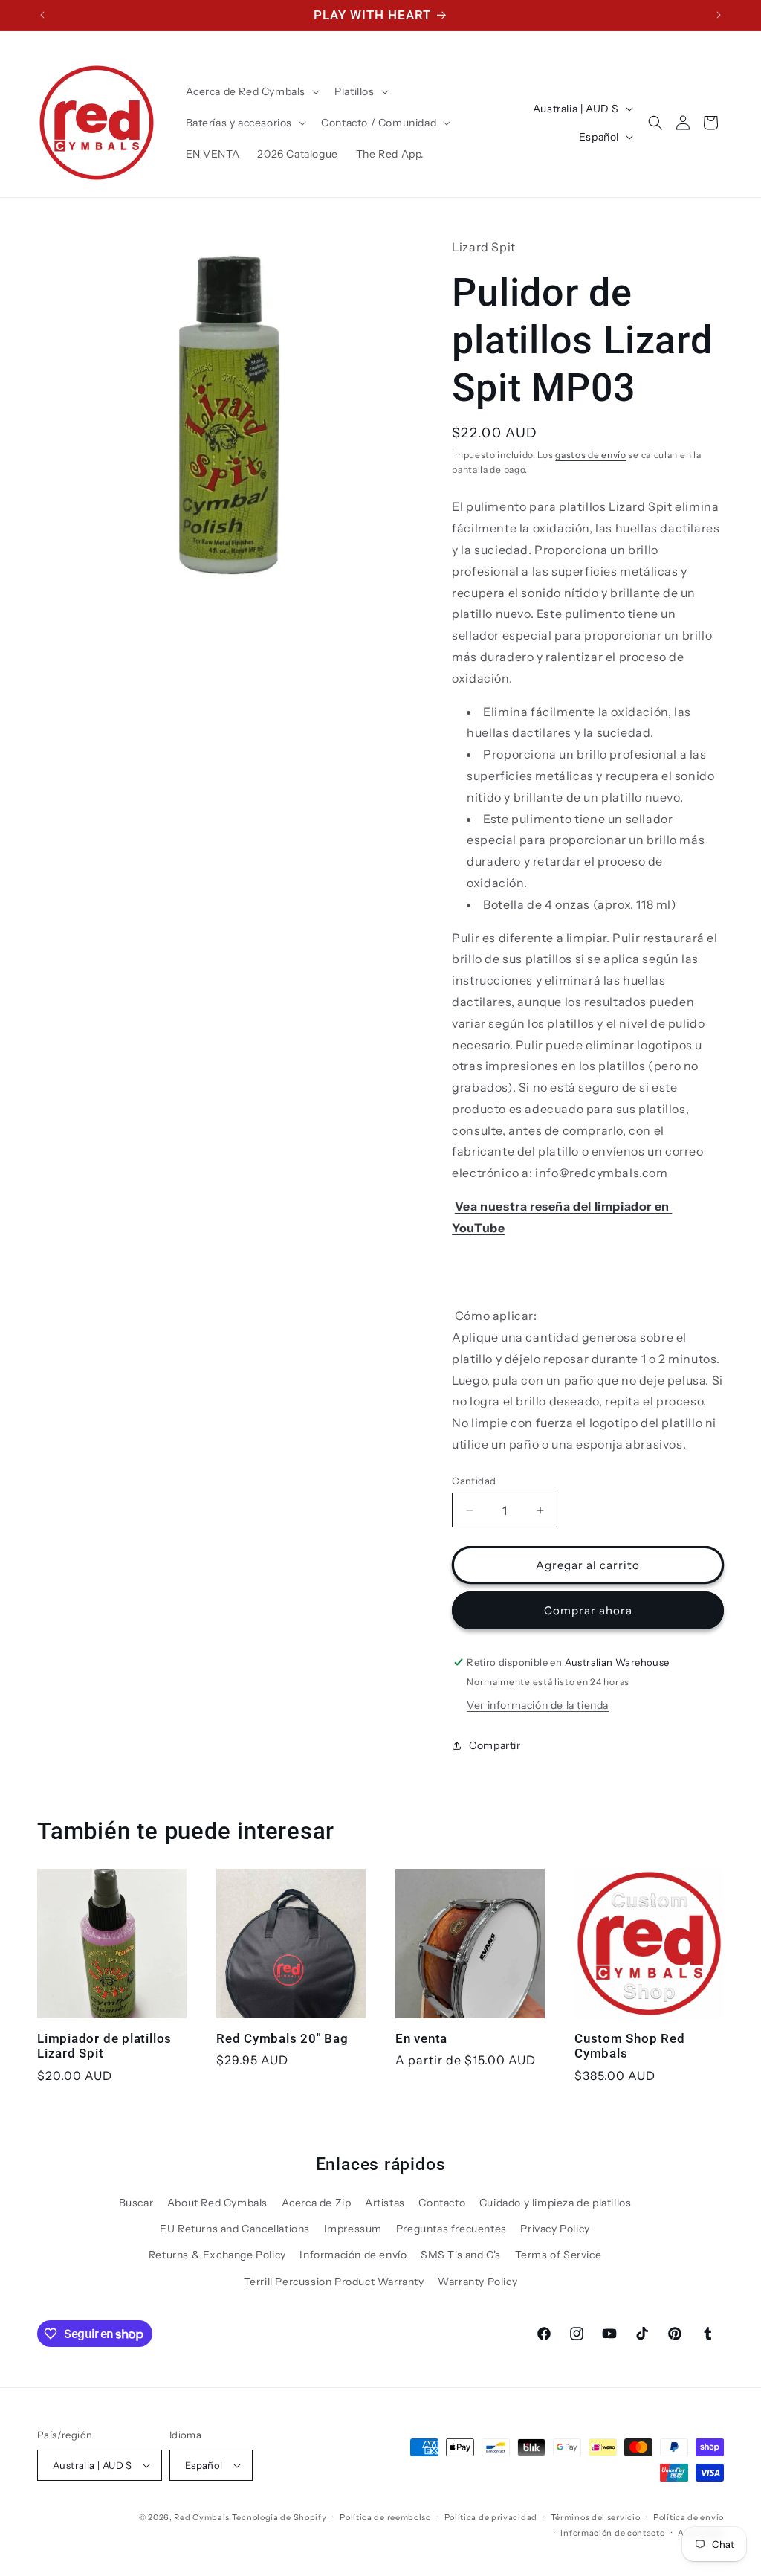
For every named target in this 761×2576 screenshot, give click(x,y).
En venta (421, 2038)
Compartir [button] (495, 1745)
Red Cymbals (203, 2517)
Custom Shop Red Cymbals (630, 2046)
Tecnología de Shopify (279, 2517)
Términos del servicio (596, 2517)
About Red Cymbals (217, 2203)
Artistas (385, 2203)
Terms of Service (558, 2255)
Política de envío (689, 2517)
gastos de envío (591, 455)
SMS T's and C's (461, 2255)
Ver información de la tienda (538, 1705)
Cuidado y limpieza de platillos (556, 2203)
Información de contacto (612, 2533)
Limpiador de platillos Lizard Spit (104, 2046)
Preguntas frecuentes (451, 2229)
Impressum (353, 2229)
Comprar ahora (588, 1610)
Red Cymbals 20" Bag (282, 2038)
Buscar (136, 2203)
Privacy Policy (555, 2229)
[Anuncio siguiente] (719, 15)
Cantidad (474, 1481)
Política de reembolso (385, 2517)
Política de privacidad (491, 2517)
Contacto (442, 2203)
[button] (252, 91)
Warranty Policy (477, 2282)
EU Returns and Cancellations (235, 2229)
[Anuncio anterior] (42, 15)
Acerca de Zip (317, 2203)
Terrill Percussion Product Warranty (334, 2282)
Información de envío (353, 2255)
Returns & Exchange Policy (217, 2255)
